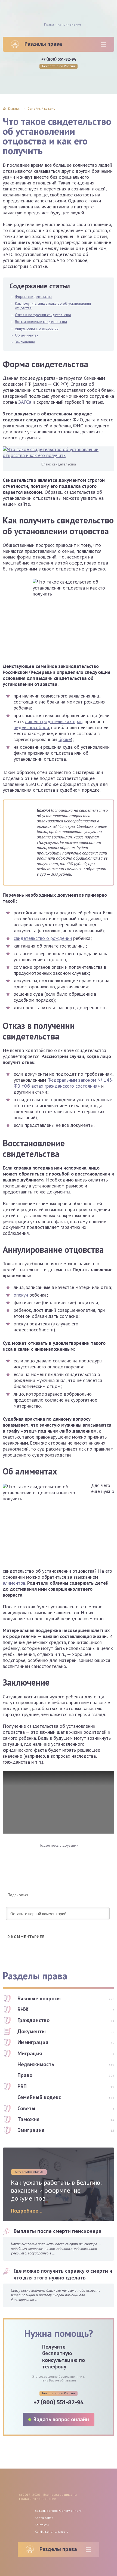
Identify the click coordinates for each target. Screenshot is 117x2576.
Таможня (28, 2119)
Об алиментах (27, 335)
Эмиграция (31, 2130)
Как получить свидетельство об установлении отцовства (53, 306)
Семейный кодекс (39, 2097)
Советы (26, 2108)
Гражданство (33, 2020)
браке (65, 739)
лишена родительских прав (54, 721)
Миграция (30, 2053)
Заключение (25, 342)
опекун (21, 1295)
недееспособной (31, 727)
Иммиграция (33, 2042)
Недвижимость (36, 2064)
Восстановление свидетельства (41, 322)
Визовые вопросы (39, 1998)
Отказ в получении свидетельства (43, 315)
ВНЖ (23, 2009)
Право (25, 2075)
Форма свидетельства (33, 297)
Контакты (42, 2525)
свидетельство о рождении (43, 938)
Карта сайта (44, 2518)
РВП (22, 2086)
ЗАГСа (25, 402)
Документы (32, 2031)
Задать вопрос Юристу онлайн (59, 2511)
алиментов (14, 1583)
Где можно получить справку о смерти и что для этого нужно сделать (63, 2274)
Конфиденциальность (52, 2532)
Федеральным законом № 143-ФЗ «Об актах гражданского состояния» (64, 1083)
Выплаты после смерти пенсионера (58, 2231)
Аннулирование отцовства (37, 328)
